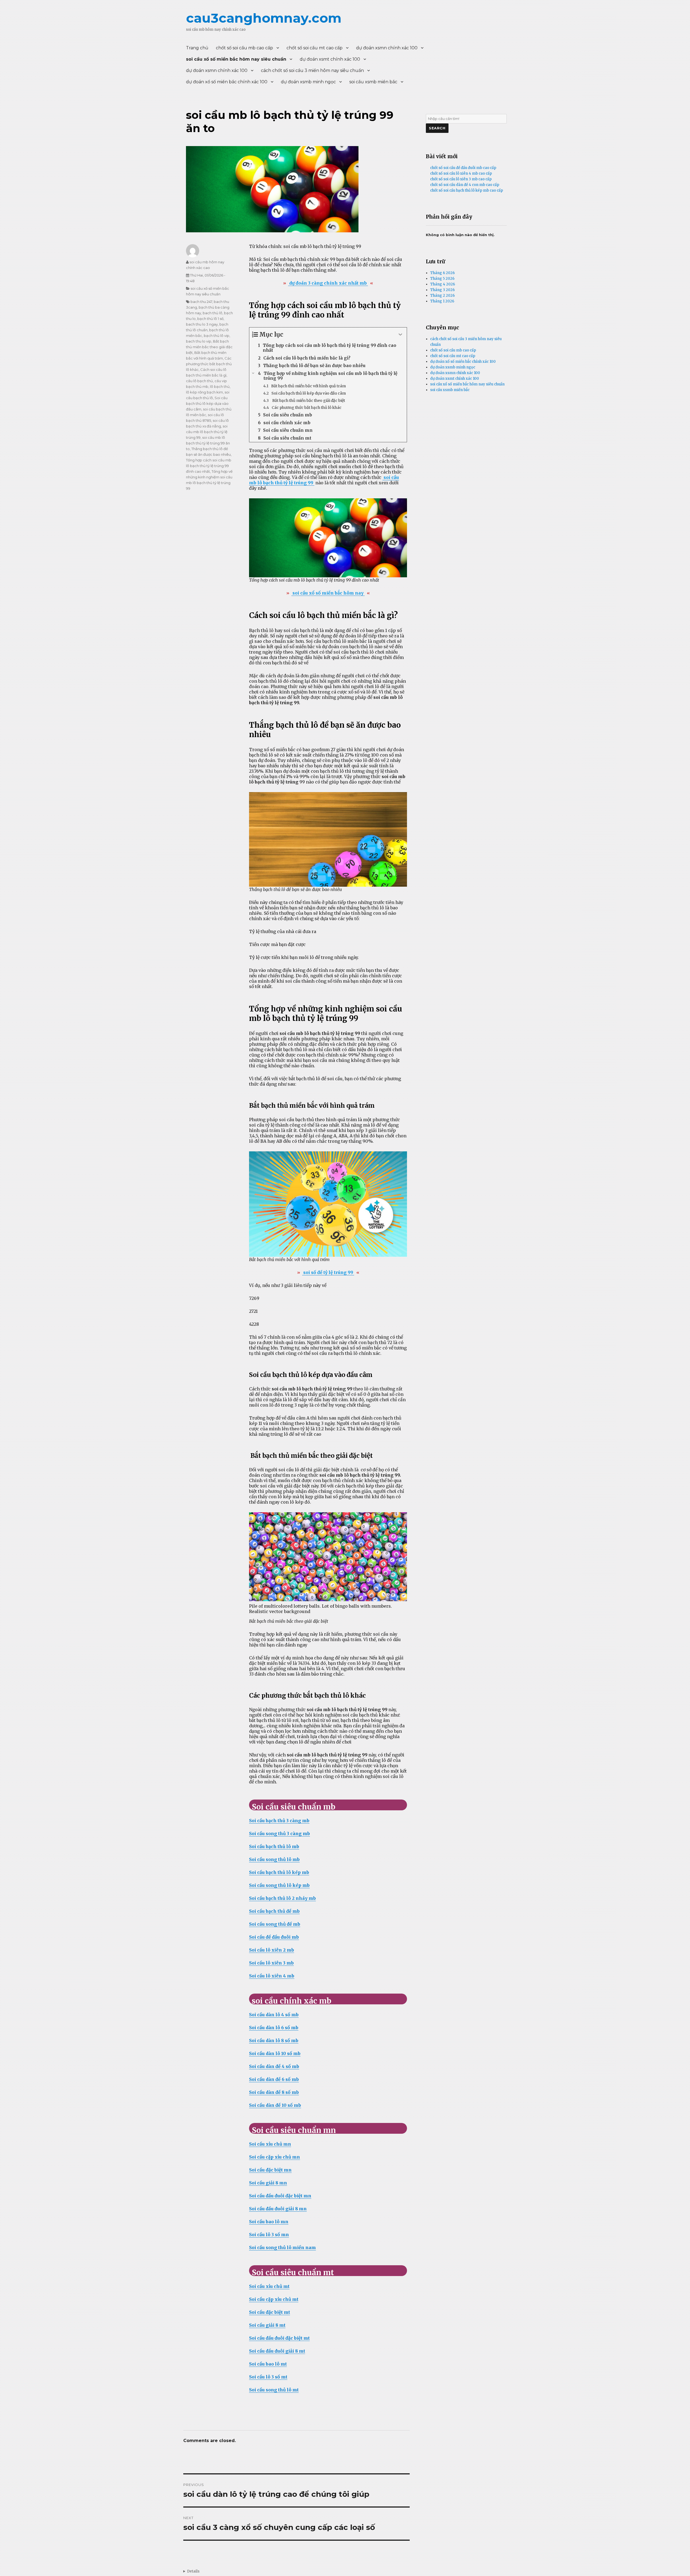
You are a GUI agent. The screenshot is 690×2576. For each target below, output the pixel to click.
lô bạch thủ (220, 386)
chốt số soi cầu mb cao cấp (244, 48)
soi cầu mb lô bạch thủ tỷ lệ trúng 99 (207, 432)
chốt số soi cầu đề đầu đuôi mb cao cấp (463, 168)
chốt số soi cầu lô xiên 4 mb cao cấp (461, 173)
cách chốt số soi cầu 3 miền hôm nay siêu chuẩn (312, 70)
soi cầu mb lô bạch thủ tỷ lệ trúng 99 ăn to (208, 443)
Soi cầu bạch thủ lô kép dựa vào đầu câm (207, 403)
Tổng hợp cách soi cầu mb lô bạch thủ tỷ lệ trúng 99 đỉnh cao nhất (209, 466)
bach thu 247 (201, 302)
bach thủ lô (213, 313)
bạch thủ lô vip (217, 336)
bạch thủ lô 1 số (210, 319)
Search (437, 128)
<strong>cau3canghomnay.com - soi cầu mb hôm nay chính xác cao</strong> (191, 2571)
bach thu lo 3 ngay (202, 324)
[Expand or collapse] (401, 335)
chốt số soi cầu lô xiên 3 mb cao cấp (461, 179)
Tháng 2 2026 (442, 296)
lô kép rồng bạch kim (204, 392)
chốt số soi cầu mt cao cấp (315, 48)
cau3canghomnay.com (264, 18)
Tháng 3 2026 (442, 290)
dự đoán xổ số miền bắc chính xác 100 (227, 82)
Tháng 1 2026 (442, 301)
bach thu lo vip (199, 341)
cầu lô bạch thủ (199, 381)
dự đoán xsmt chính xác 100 (330, 59)
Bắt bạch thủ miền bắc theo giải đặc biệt (209, 347)
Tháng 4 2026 (443, 284)
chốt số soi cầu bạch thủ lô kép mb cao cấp (467, 190)
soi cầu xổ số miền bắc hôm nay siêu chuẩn (236, 59)
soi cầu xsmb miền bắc (373, 82)
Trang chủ (197, 48)
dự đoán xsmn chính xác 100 (387, 48)
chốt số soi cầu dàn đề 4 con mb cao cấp (465, 185)
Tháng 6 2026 (442, 273)
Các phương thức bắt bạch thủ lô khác (209, 364)
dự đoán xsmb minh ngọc (308, 82)
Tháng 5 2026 (442, 279)
